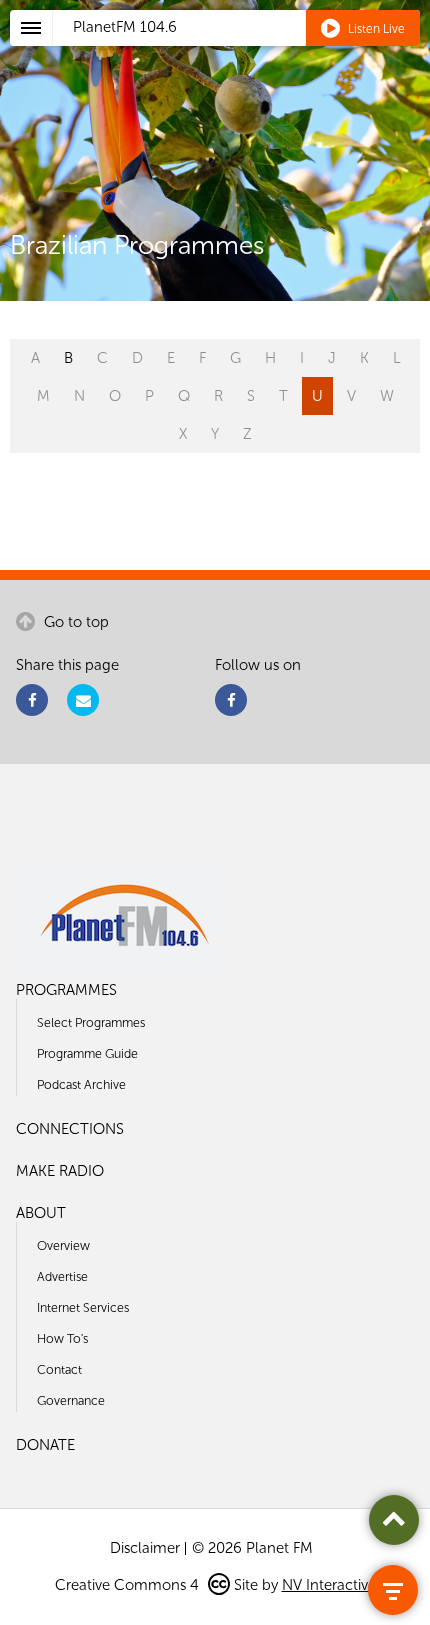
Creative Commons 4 (129, 1585)
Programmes (66, 990)
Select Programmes (91, 1022)
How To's (62, 1338)
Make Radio (60, 1171)
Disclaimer (145, 1548)
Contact (59, 1369)
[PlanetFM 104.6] (241, 51)
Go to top (74, 622)
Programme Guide (87, 1053)
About (41, 1213)
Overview (63, 1245)
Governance (71, 1400)
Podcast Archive (81, 1084)
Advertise (62, 1276)
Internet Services (83, 1307)
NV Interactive (329, 1585)
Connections (70, 1129)
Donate (45, 1445)
